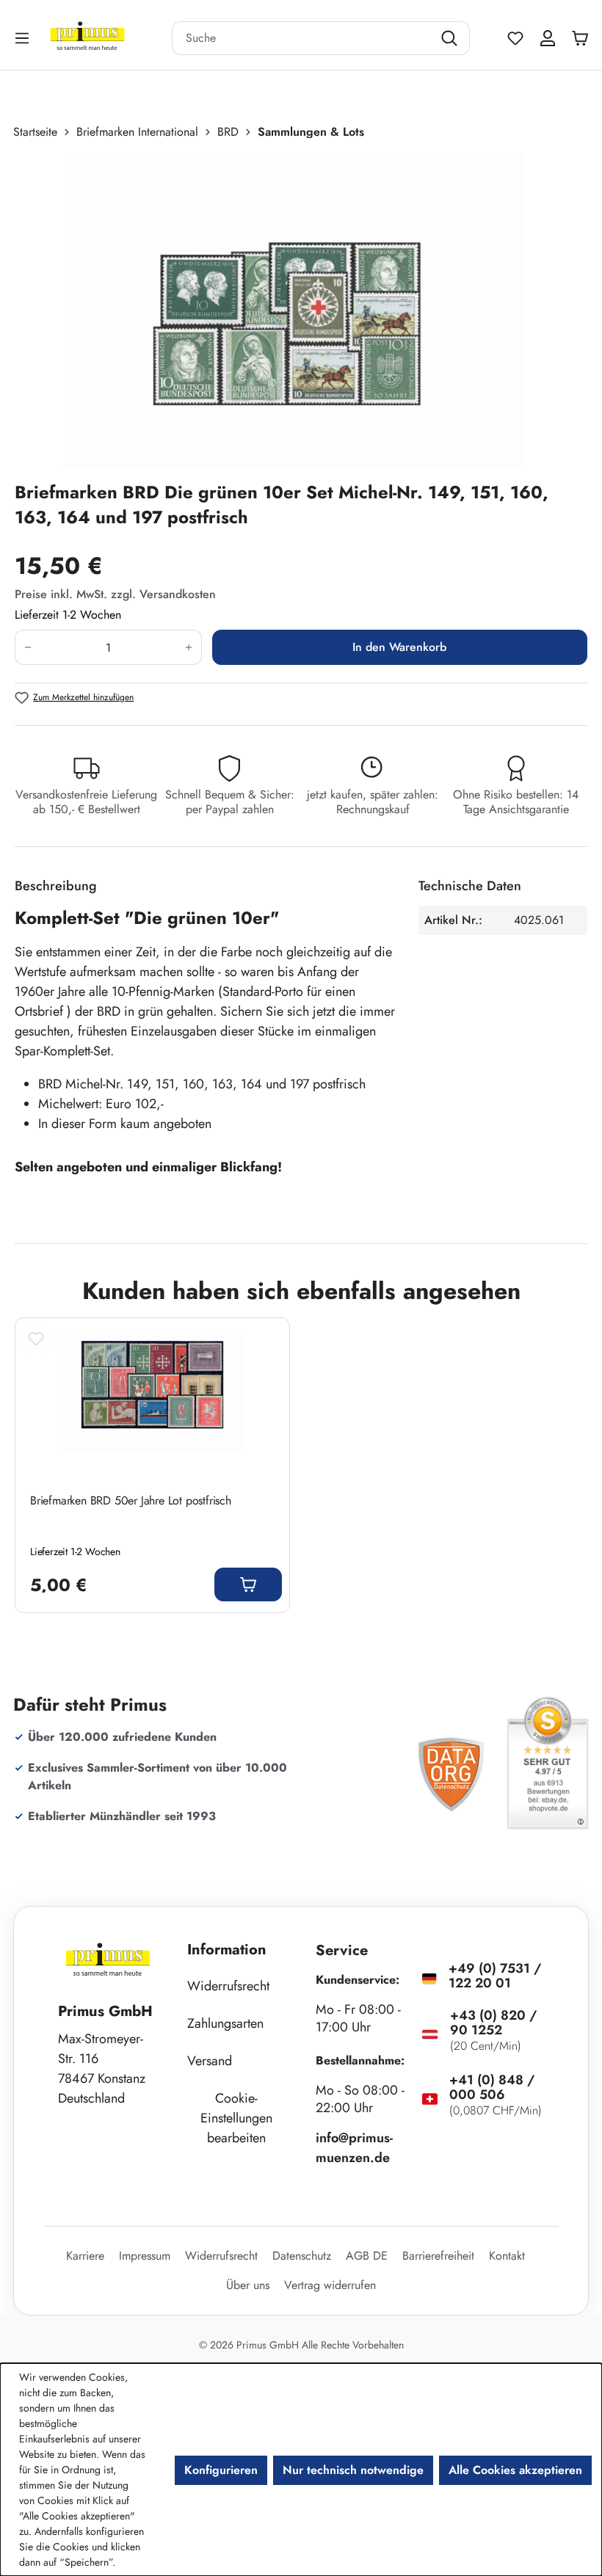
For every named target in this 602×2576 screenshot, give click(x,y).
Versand (210, 2061)
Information (227, 1950)
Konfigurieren (221, 2470)
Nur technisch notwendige (353, 2470)
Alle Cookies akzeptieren (515, 2470)
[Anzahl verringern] (28, 647)
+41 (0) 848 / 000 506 (492, 2087)
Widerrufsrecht (228, 1986)
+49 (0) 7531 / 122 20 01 (495, 1976)
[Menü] (23, 38)
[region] (301, 310)
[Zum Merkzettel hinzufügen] (36, 1339)
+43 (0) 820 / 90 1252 (493, 2023)
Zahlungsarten (225, 2023)
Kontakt (507, 2256)
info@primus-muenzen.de (354, 2148)
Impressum (145, 2256)
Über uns (248, 2285)
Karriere (85, 2256)
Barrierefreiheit (438, 2256)
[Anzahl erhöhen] (189, 647)
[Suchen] (451, 38)
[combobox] (302, 38)
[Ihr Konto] (548, 38)
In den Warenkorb (399, 647)
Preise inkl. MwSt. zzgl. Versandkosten (115, 594)
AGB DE (367, 2256)
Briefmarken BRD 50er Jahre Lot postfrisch (131, 1501)
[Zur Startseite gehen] (106, 38)
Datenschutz (302, 2256)
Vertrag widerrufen (330, 2285)
